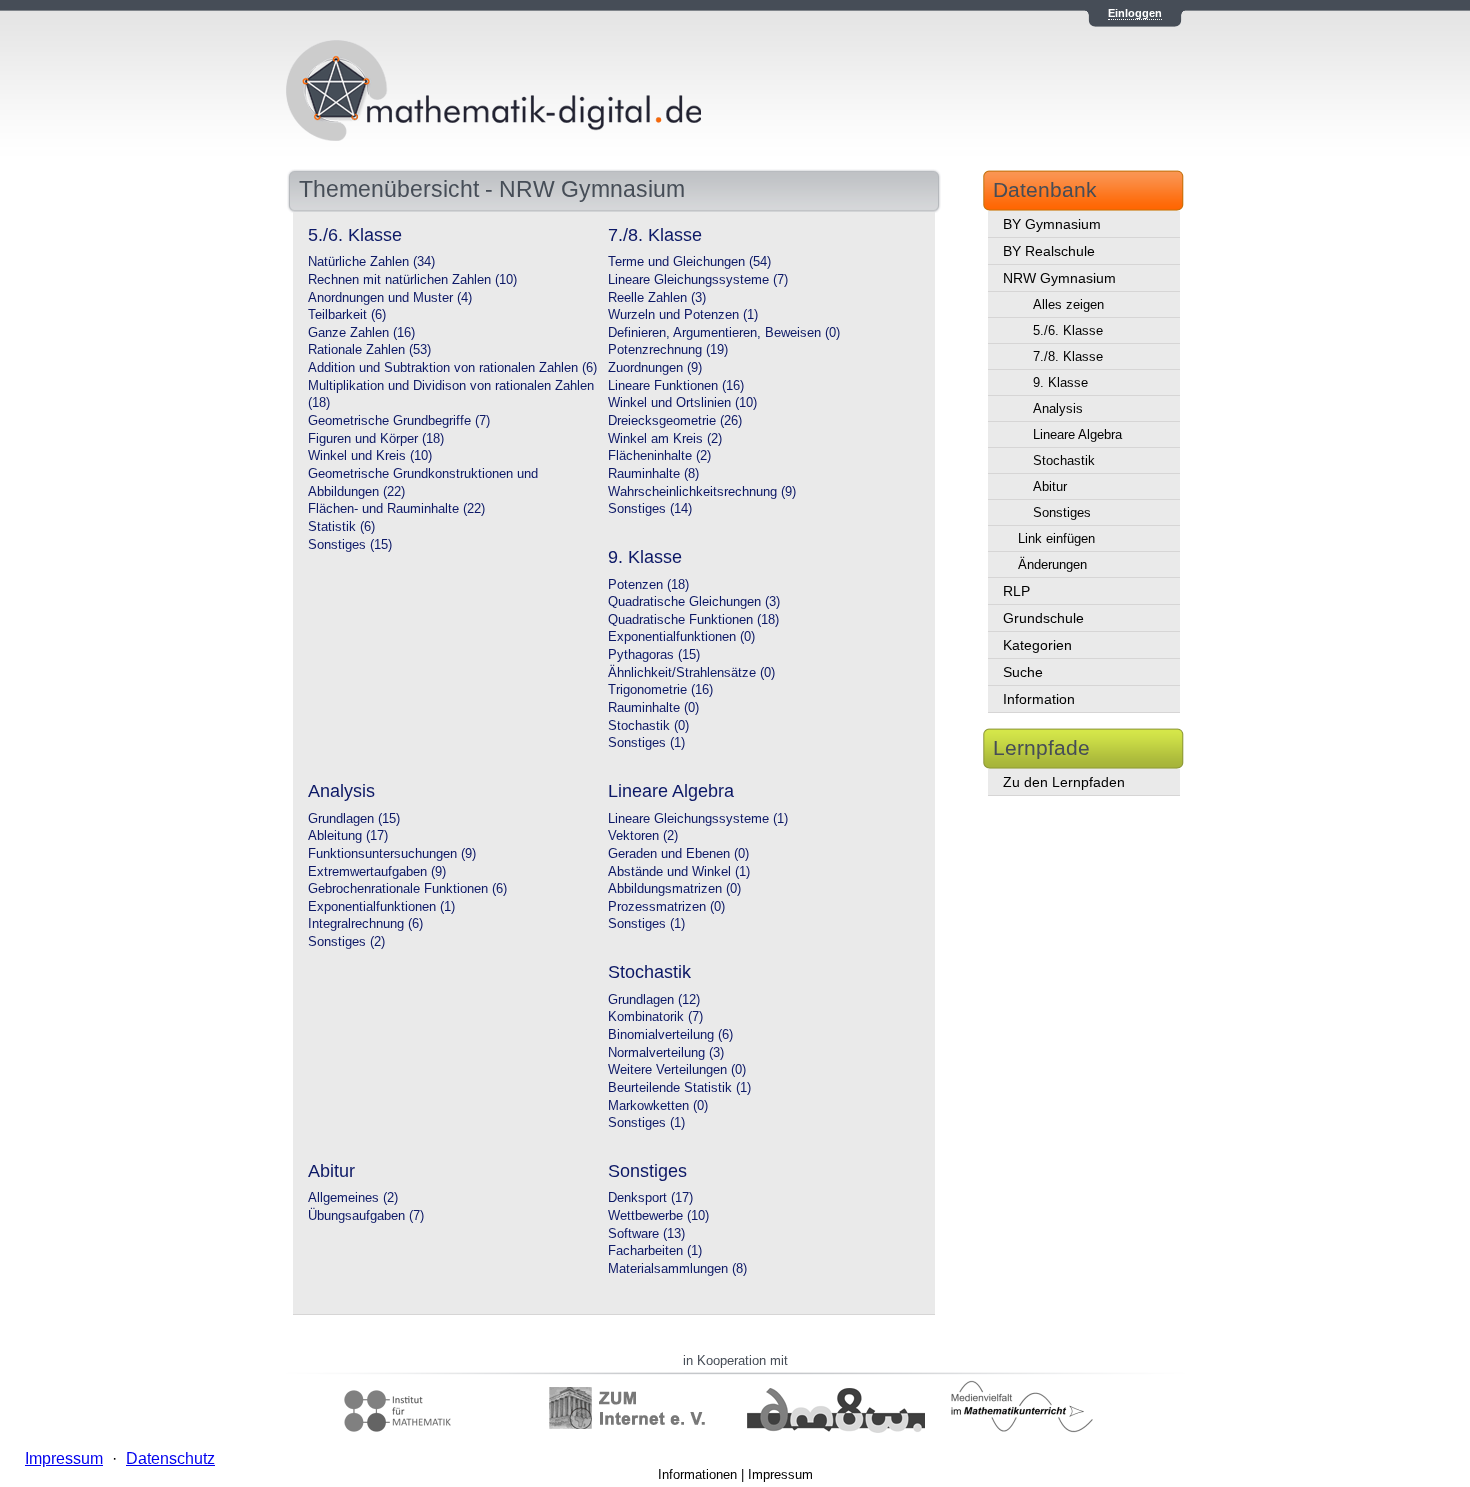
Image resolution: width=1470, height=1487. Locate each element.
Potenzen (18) (648, 585)
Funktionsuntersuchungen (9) (392, 854)
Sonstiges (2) (346, 942)
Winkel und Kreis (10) (370, 456)
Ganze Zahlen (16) (361, 333)
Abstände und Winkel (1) (679, 872)
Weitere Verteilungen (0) (677, 1070)
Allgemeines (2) (353, 1198)
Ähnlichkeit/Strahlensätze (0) (691, 673)
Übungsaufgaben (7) (366, 1216)
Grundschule (1043, 618)
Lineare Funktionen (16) (676, 386)
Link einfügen (1056, 538)
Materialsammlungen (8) (677, 1269)
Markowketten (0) (658, 1106)
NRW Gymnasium (1059, 278)
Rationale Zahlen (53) (369, 350)
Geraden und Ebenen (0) (678, 854)
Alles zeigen (1068, 304)
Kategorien (1037, 645)
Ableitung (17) (348, 836)
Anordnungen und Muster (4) (390, 298)
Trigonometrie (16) (660, 690)
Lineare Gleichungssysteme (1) (698, 819)
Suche (1023, 672)
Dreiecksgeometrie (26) (675, 421)
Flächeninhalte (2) (659, 456)
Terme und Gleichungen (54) (689, 262)
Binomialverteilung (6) (670, 1035)
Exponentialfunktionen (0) (681, 637)
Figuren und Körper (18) (376, 439)
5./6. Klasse (1068, 330)
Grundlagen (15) (354, 819)
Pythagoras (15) (654, 655)
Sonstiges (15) (350, 545)
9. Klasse (1060, 382)
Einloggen (1135, 13)
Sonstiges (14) (650, 509)
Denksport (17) (650, 1198)
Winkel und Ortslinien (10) (682, 403)
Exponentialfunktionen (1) (381, 907)
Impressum (780, 1474)
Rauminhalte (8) (653, 474)
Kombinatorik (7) (655, 1017)
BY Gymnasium (1052, 224)
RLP (1016, 591)
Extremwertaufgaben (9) (377, 872)
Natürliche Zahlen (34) (371, 262)
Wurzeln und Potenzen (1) (683, 315)
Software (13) (646, 1234)
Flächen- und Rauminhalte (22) (396, 509)
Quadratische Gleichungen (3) (694, 602)
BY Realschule (1049, 251)
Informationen (697, 1474)
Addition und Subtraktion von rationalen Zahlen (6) (452, 368)
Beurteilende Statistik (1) (679, 1088)
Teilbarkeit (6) (347, 315)
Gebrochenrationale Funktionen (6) (407, 889)
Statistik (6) (341, 527)
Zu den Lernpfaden (1064, 782)
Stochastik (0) (648, 726)
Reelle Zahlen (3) (657, 298)
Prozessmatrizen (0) (666, 907)
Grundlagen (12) (654, 1000)
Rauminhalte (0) (653, 708)
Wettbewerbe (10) (658, 1216)
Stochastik (1064, 460)
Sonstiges (1062, 512)
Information (1039, 699)
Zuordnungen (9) (655, 368)
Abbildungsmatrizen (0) (674, 889)
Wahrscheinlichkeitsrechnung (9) (702, 492)
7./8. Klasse (1068, 356)
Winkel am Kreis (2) (665, 439)
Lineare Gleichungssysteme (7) (698, 280)
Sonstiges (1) (646, 743)
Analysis (1058, 408)
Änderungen (1052, 564)
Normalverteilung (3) (666, 1053)
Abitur (1050, 486)
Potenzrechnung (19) (668, 350)
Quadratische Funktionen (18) (693, 620)
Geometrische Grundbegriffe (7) (399, 421)
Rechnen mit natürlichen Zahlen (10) (412, 280)
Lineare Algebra (1077, 434)
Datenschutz (170, 1458)
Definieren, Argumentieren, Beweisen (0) (724, 333)
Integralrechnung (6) (365, 924)
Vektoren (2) (643, 836)
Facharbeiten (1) (655, 1251)
